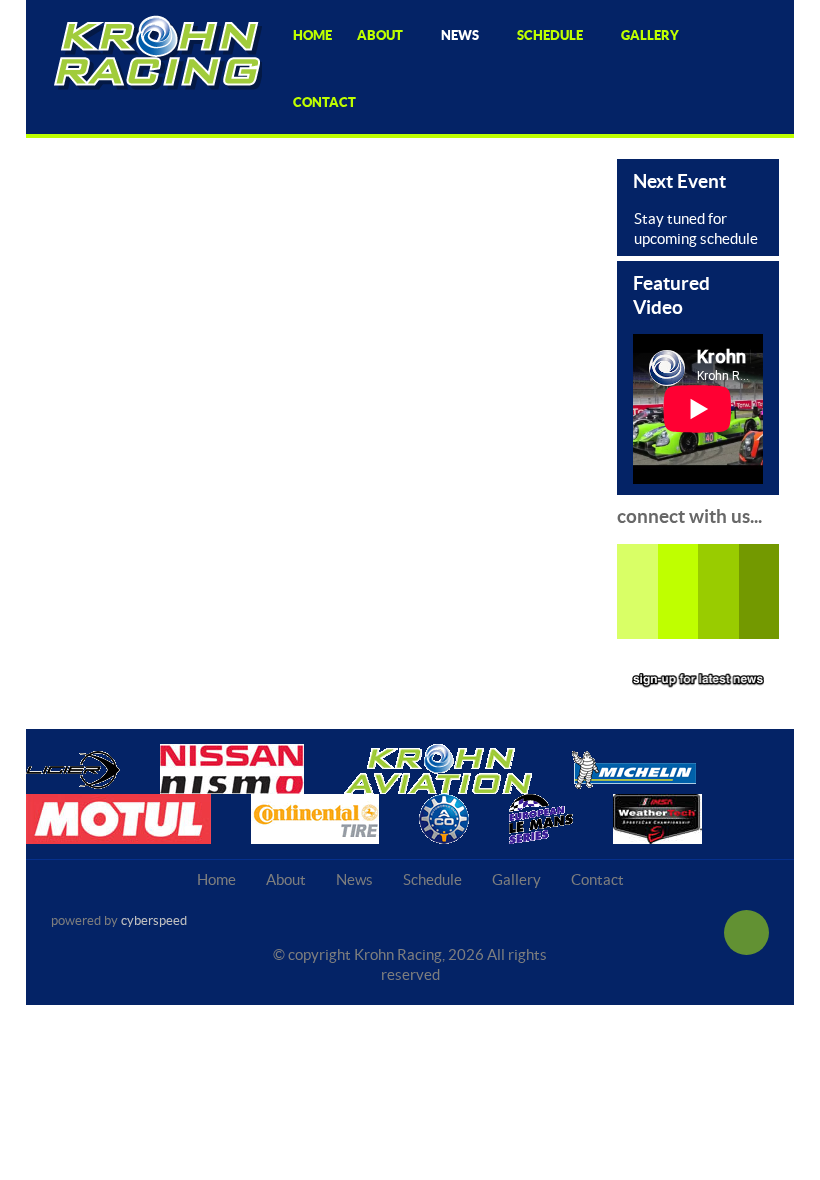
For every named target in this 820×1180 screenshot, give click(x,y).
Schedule (432, 879)
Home (216, 879)
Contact (597, 879)
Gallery (516, 879)
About (286, 879)
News (354, 879)
